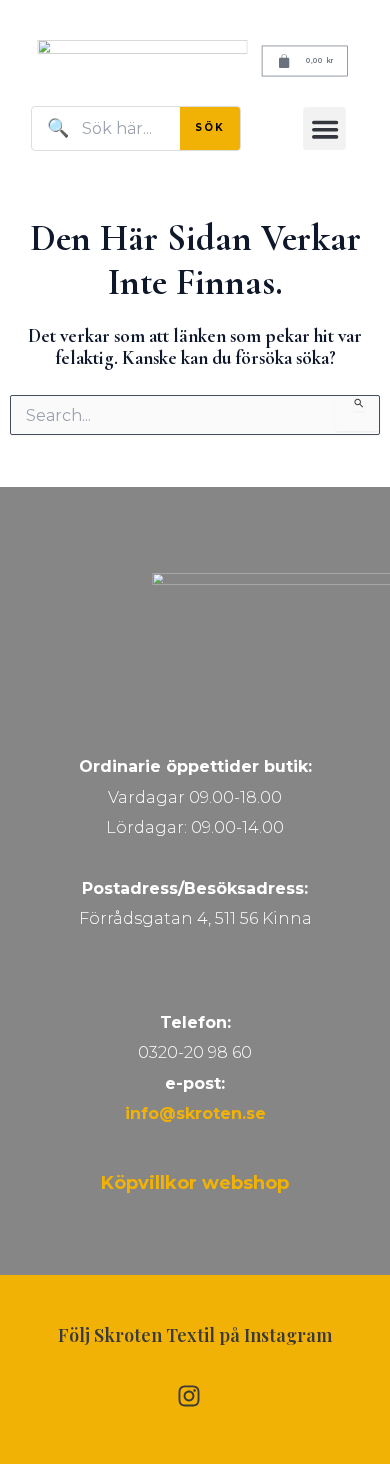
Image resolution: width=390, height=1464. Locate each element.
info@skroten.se (195, 1113)
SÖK (210, 127)
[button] (324, 128)
